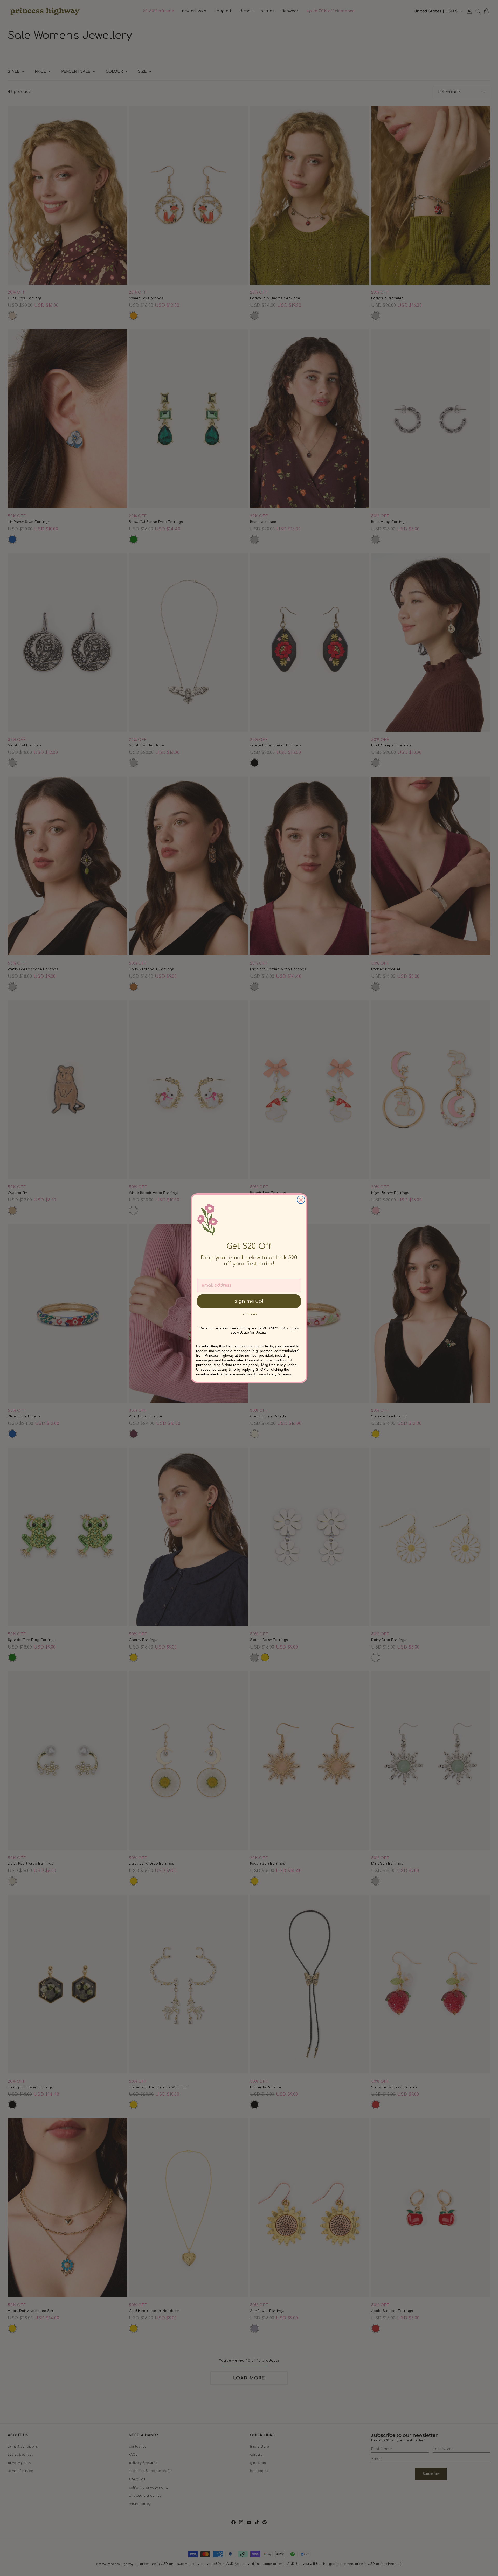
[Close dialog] (301, 1200)
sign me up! (249, 1301)
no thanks (249, 1314)
